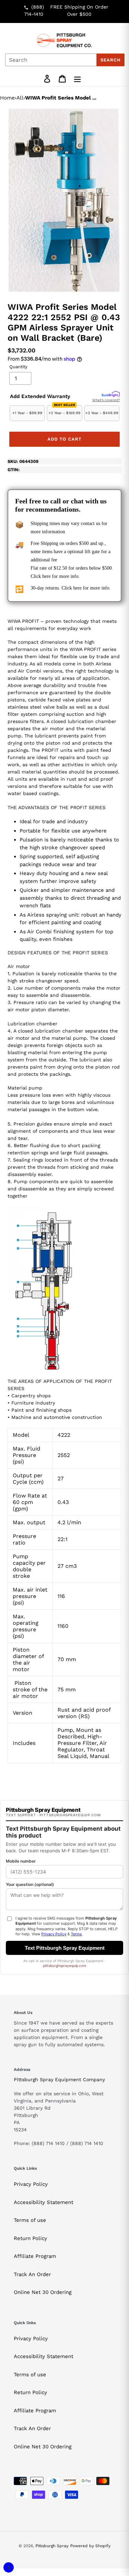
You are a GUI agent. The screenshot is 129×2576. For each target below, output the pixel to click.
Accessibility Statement (44, 2202)
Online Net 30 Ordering (43, 2292)
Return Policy (30, 2238)
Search (111, 60)
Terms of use (30, 2220)
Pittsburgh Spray (52, 2546)
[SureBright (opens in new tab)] (111, 394)
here (46, 576)
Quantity (18, 367)
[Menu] (77, 79)
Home (7, 98)
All (20, 98)
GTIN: (14, 470)
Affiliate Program (35, 2256)
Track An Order (32, 2274)
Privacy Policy (31, 2184)
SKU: (23, 461)
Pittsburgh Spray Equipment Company (59, 2079)
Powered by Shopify (90, 2546)
